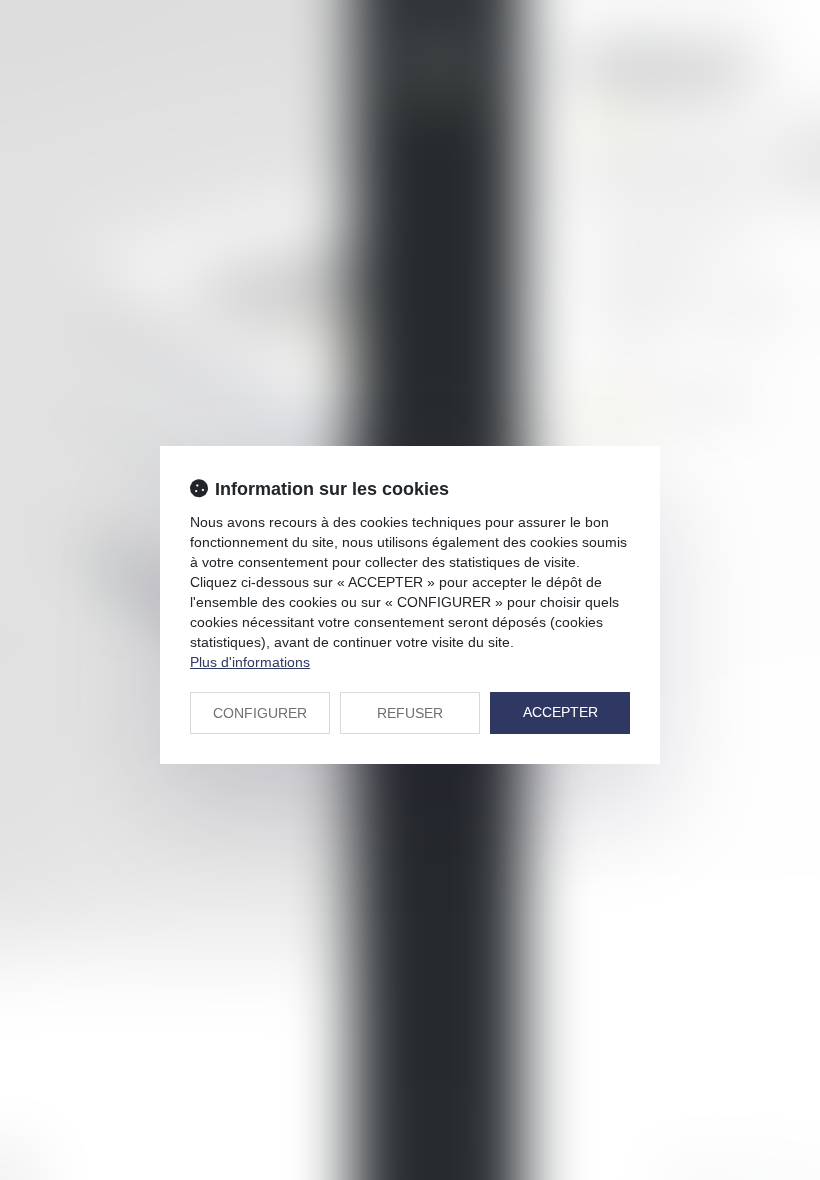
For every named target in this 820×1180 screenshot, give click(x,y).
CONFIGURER (260, 713)
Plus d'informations (250, 662)
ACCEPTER (560, 712)
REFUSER (410, 713)
